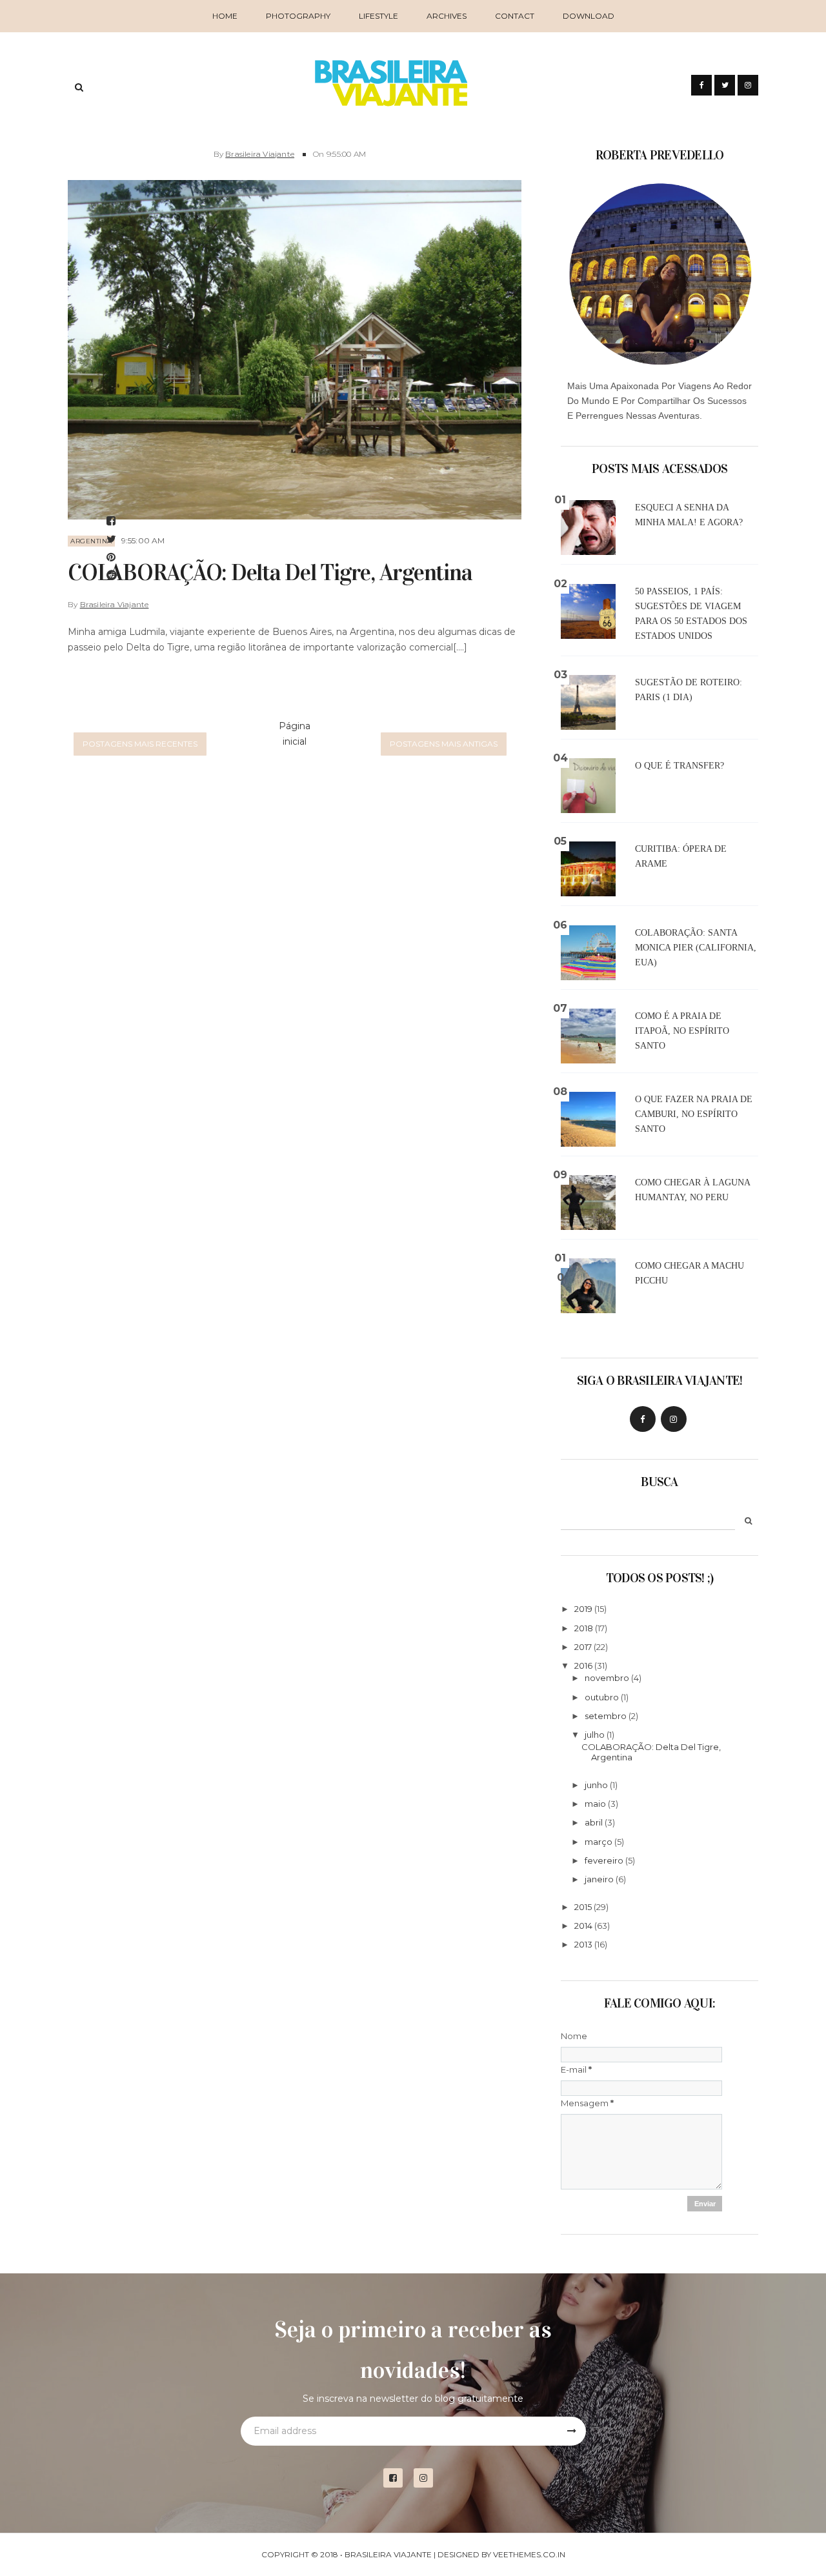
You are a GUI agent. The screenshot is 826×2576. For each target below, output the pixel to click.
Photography (298, 16)
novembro (607, 1678)
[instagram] (428, 2478)
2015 (583, 1907)
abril (594, 1822)
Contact (515, 16)
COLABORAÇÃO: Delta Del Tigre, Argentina (270, 572)
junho (596, 1785)
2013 (583, 1944)
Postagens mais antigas (444, 744)
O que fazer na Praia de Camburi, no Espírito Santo (694, 1114)
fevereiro (604, 1860)
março (599, 1842)
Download (589, 16)
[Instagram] (674, 1419)
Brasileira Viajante (260, 154)
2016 (583, 1665)
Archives (447, 16)
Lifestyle (378, 16)
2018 (584, 1628)
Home (225, 16)
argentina (91, 541)
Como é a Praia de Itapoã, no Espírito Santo (682, 1031)
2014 (583, 1926)
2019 (583, 1609)
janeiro (599, 1879)
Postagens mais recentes (140, 744)
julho (595, 1735)
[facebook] (398, 2478)
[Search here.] (79, 87)
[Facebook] (643, 1419)
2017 (583, 1647)
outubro (602, 1697)
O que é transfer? (680, 766)
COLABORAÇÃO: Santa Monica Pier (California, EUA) (696, 948)
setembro (606, 1716)
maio (595, 1804)
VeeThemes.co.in (529, 2554)
